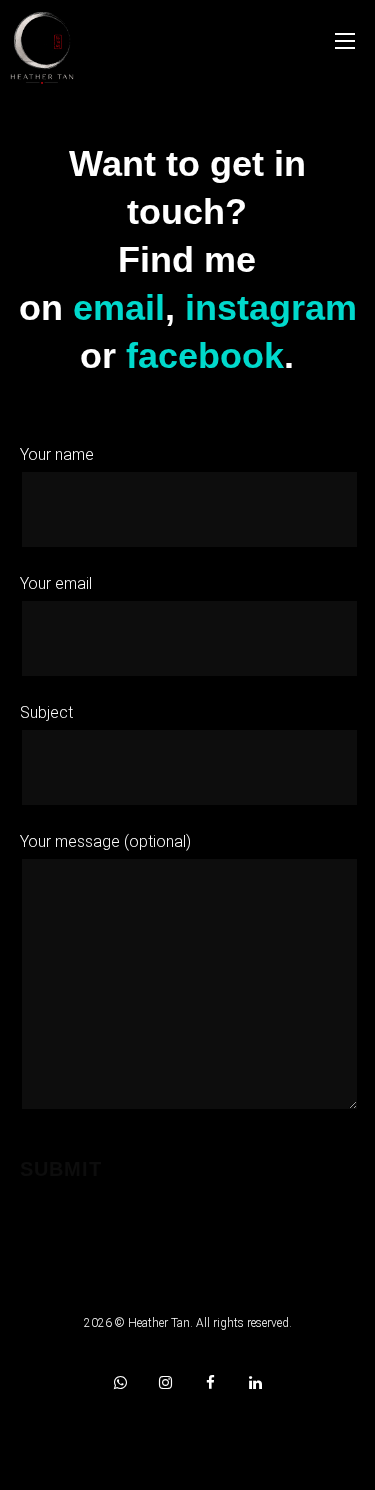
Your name (57, 454)
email (119, 307)
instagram (271, 307)
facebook (205, 355)
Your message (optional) (105, 841)
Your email (56, 583)
